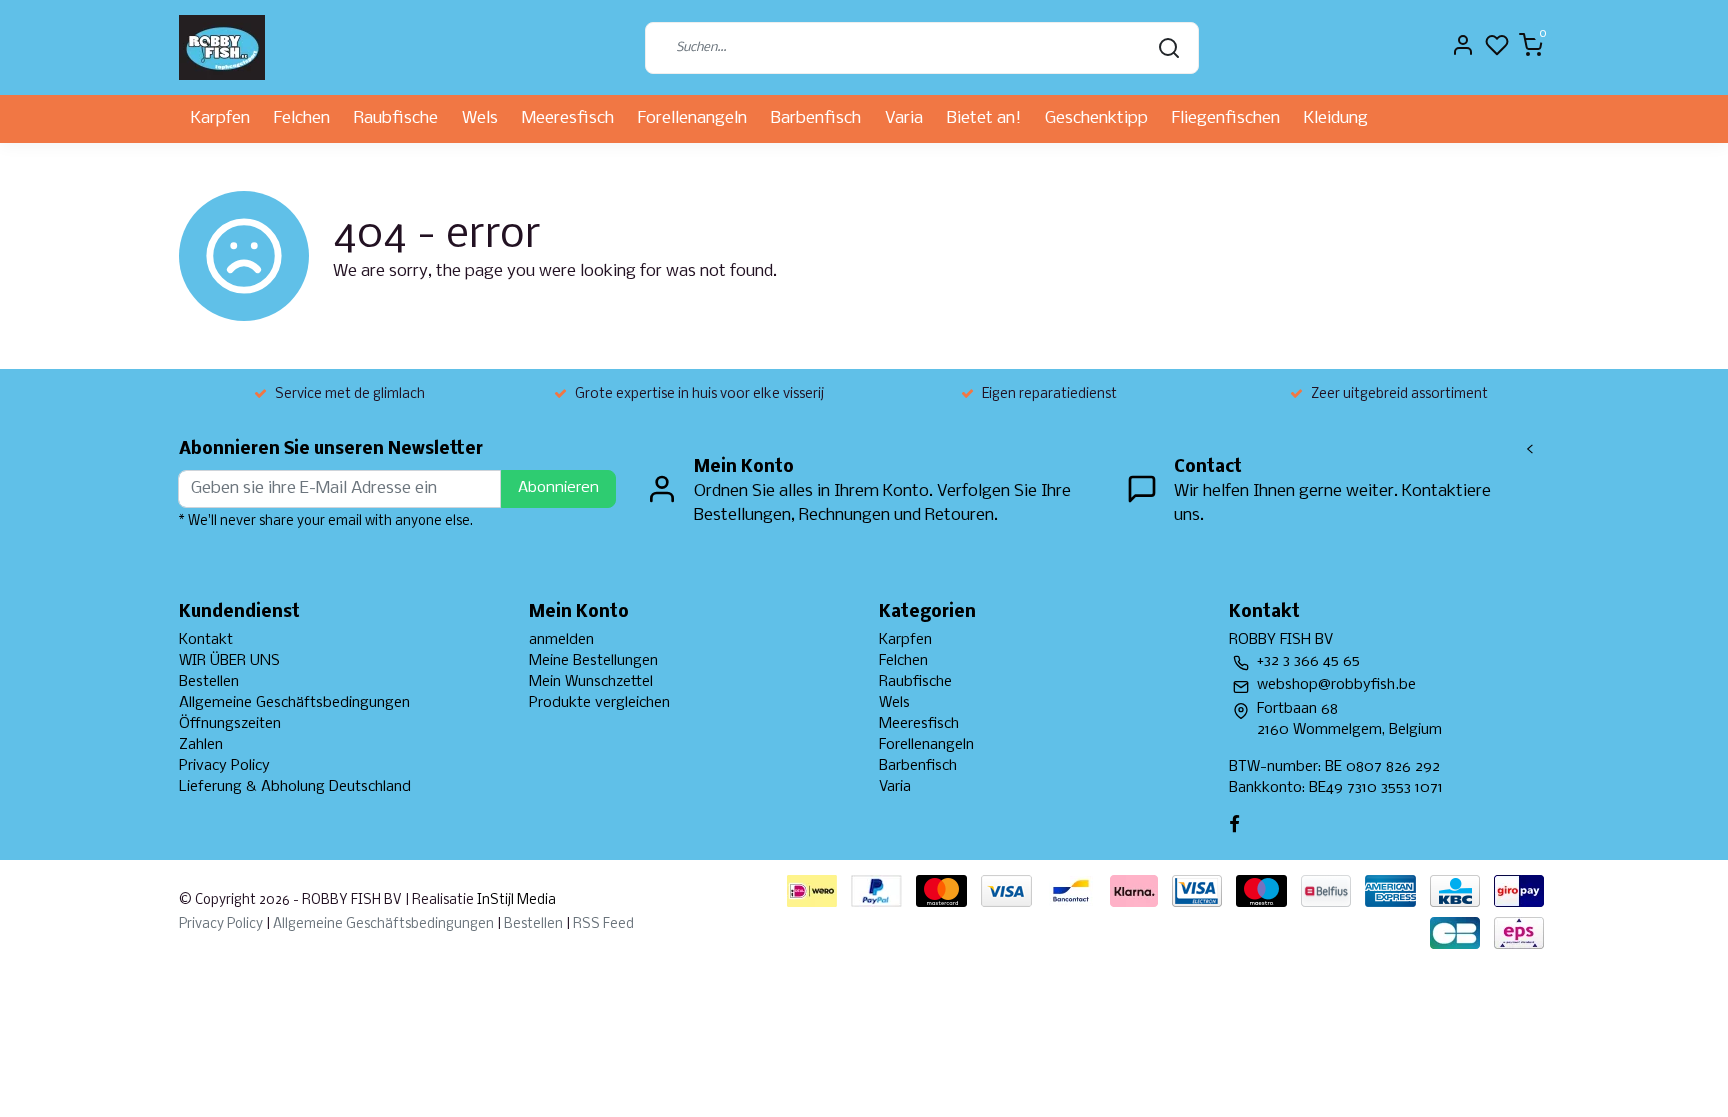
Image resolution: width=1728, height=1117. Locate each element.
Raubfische (396, 118)
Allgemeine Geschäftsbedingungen (294, 703)
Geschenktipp (1096, 118)
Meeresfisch (568, 118)
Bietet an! (984, 118)
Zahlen (201, 745)
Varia (904, 118)
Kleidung (1336, 118)
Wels (480, 118)
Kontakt (206, 640)
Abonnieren (558, 488)
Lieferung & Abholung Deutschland (295, 787)
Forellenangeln (692, 118)
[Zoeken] (1169, 48)
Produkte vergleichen (599, 703)
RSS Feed (603, 924)
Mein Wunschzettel (591, 682)
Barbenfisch (816, 118)
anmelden (561, 640)
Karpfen (220, 118)
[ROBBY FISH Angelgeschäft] (222, 47)
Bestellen (209, 682)
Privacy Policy (224, 766)
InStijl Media (515, 900)
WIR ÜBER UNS (229, 661)
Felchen (302, 118)
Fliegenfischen (1226, 118)
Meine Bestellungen (593, 661)
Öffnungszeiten (230, 724)
